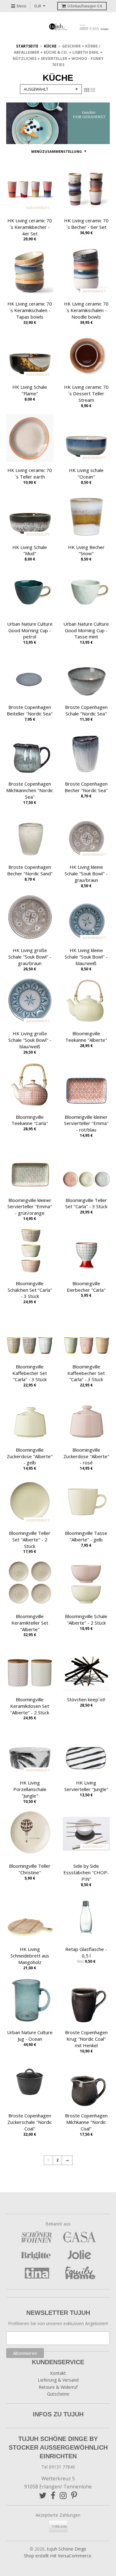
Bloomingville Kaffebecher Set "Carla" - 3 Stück (30, 1373)
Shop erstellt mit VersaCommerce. (58, 2556)
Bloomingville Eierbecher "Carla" (86, 1287)
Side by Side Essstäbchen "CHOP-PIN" (86, 1872)
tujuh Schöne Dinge (67, 2549)
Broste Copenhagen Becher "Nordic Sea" (86, 787)
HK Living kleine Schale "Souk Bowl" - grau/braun (86, 873)
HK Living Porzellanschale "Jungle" (30, 1789)
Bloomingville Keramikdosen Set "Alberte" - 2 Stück (30, 1706)
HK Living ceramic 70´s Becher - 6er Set (86, 224)
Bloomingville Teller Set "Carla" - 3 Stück (86, 1203)
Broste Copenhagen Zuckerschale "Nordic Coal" (30, 2122)
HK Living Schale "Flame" (30, 390)
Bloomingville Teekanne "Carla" (30, 1120)
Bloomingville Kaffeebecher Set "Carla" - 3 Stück (86, 1373)
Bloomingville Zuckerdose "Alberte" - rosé (86, 1456)
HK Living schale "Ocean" (86, 473)
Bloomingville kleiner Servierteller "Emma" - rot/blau (86, 1123)
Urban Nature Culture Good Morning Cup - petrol (30, 630)
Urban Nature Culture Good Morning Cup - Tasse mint (86, 630)
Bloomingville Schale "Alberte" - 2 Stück (86, 1619)
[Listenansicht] (93, 90)
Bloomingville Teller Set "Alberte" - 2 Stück (30, 1540)
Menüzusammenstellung (57, 151)
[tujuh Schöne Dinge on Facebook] (53, 2495)
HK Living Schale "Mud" (30, 550)
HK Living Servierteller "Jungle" (86, 1786)
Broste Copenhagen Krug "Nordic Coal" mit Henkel (86, 2039)
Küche (50, 46)
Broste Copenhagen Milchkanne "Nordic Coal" (86, 2122)
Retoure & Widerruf (58, 2387)
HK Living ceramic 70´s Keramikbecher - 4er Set (30, 227)
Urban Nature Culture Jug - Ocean (30, 2036)
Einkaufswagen (85, 6)
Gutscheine (58, 2394)
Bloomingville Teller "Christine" (30, 1869)
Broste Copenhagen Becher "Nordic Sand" (30, 870)
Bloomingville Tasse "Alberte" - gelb (86, 1536)
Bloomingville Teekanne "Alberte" (86, 1037)
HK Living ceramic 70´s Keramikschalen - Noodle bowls (86, 310)
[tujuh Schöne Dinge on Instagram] (63, 2495)
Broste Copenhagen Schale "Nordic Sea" (86, 710)
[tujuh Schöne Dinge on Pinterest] (74, 2495)
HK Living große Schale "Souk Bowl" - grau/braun (30, 957)
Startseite (27, 46)
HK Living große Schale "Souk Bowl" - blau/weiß (30, 1040)
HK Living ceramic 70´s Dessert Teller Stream (86, 393)
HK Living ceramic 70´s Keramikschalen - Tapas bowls (30, 310)
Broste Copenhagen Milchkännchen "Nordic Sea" (30, 790)
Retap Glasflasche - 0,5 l (86, 1952)
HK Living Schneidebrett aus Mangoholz (30, 1956)
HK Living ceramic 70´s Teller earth (30, 473)
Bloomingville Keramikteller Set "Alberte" (30, 1623)
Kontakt (58, 2373)
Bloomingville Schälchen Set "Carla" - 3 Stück (30, 1290)
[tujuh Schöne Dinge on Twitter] (43, 2495)
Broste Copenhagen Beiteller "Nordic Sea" (30, 710)
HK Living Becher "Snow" (86, 550)
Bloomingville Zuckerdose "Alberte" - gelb (30, 1456)
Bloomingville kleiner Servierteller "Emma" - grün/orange (30, 1207)
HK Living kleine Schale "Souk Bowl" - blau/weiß (86, 957)
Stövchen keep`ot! (86, 1699)
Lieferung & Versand (58, 2380)
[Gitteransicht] (87, 90)
